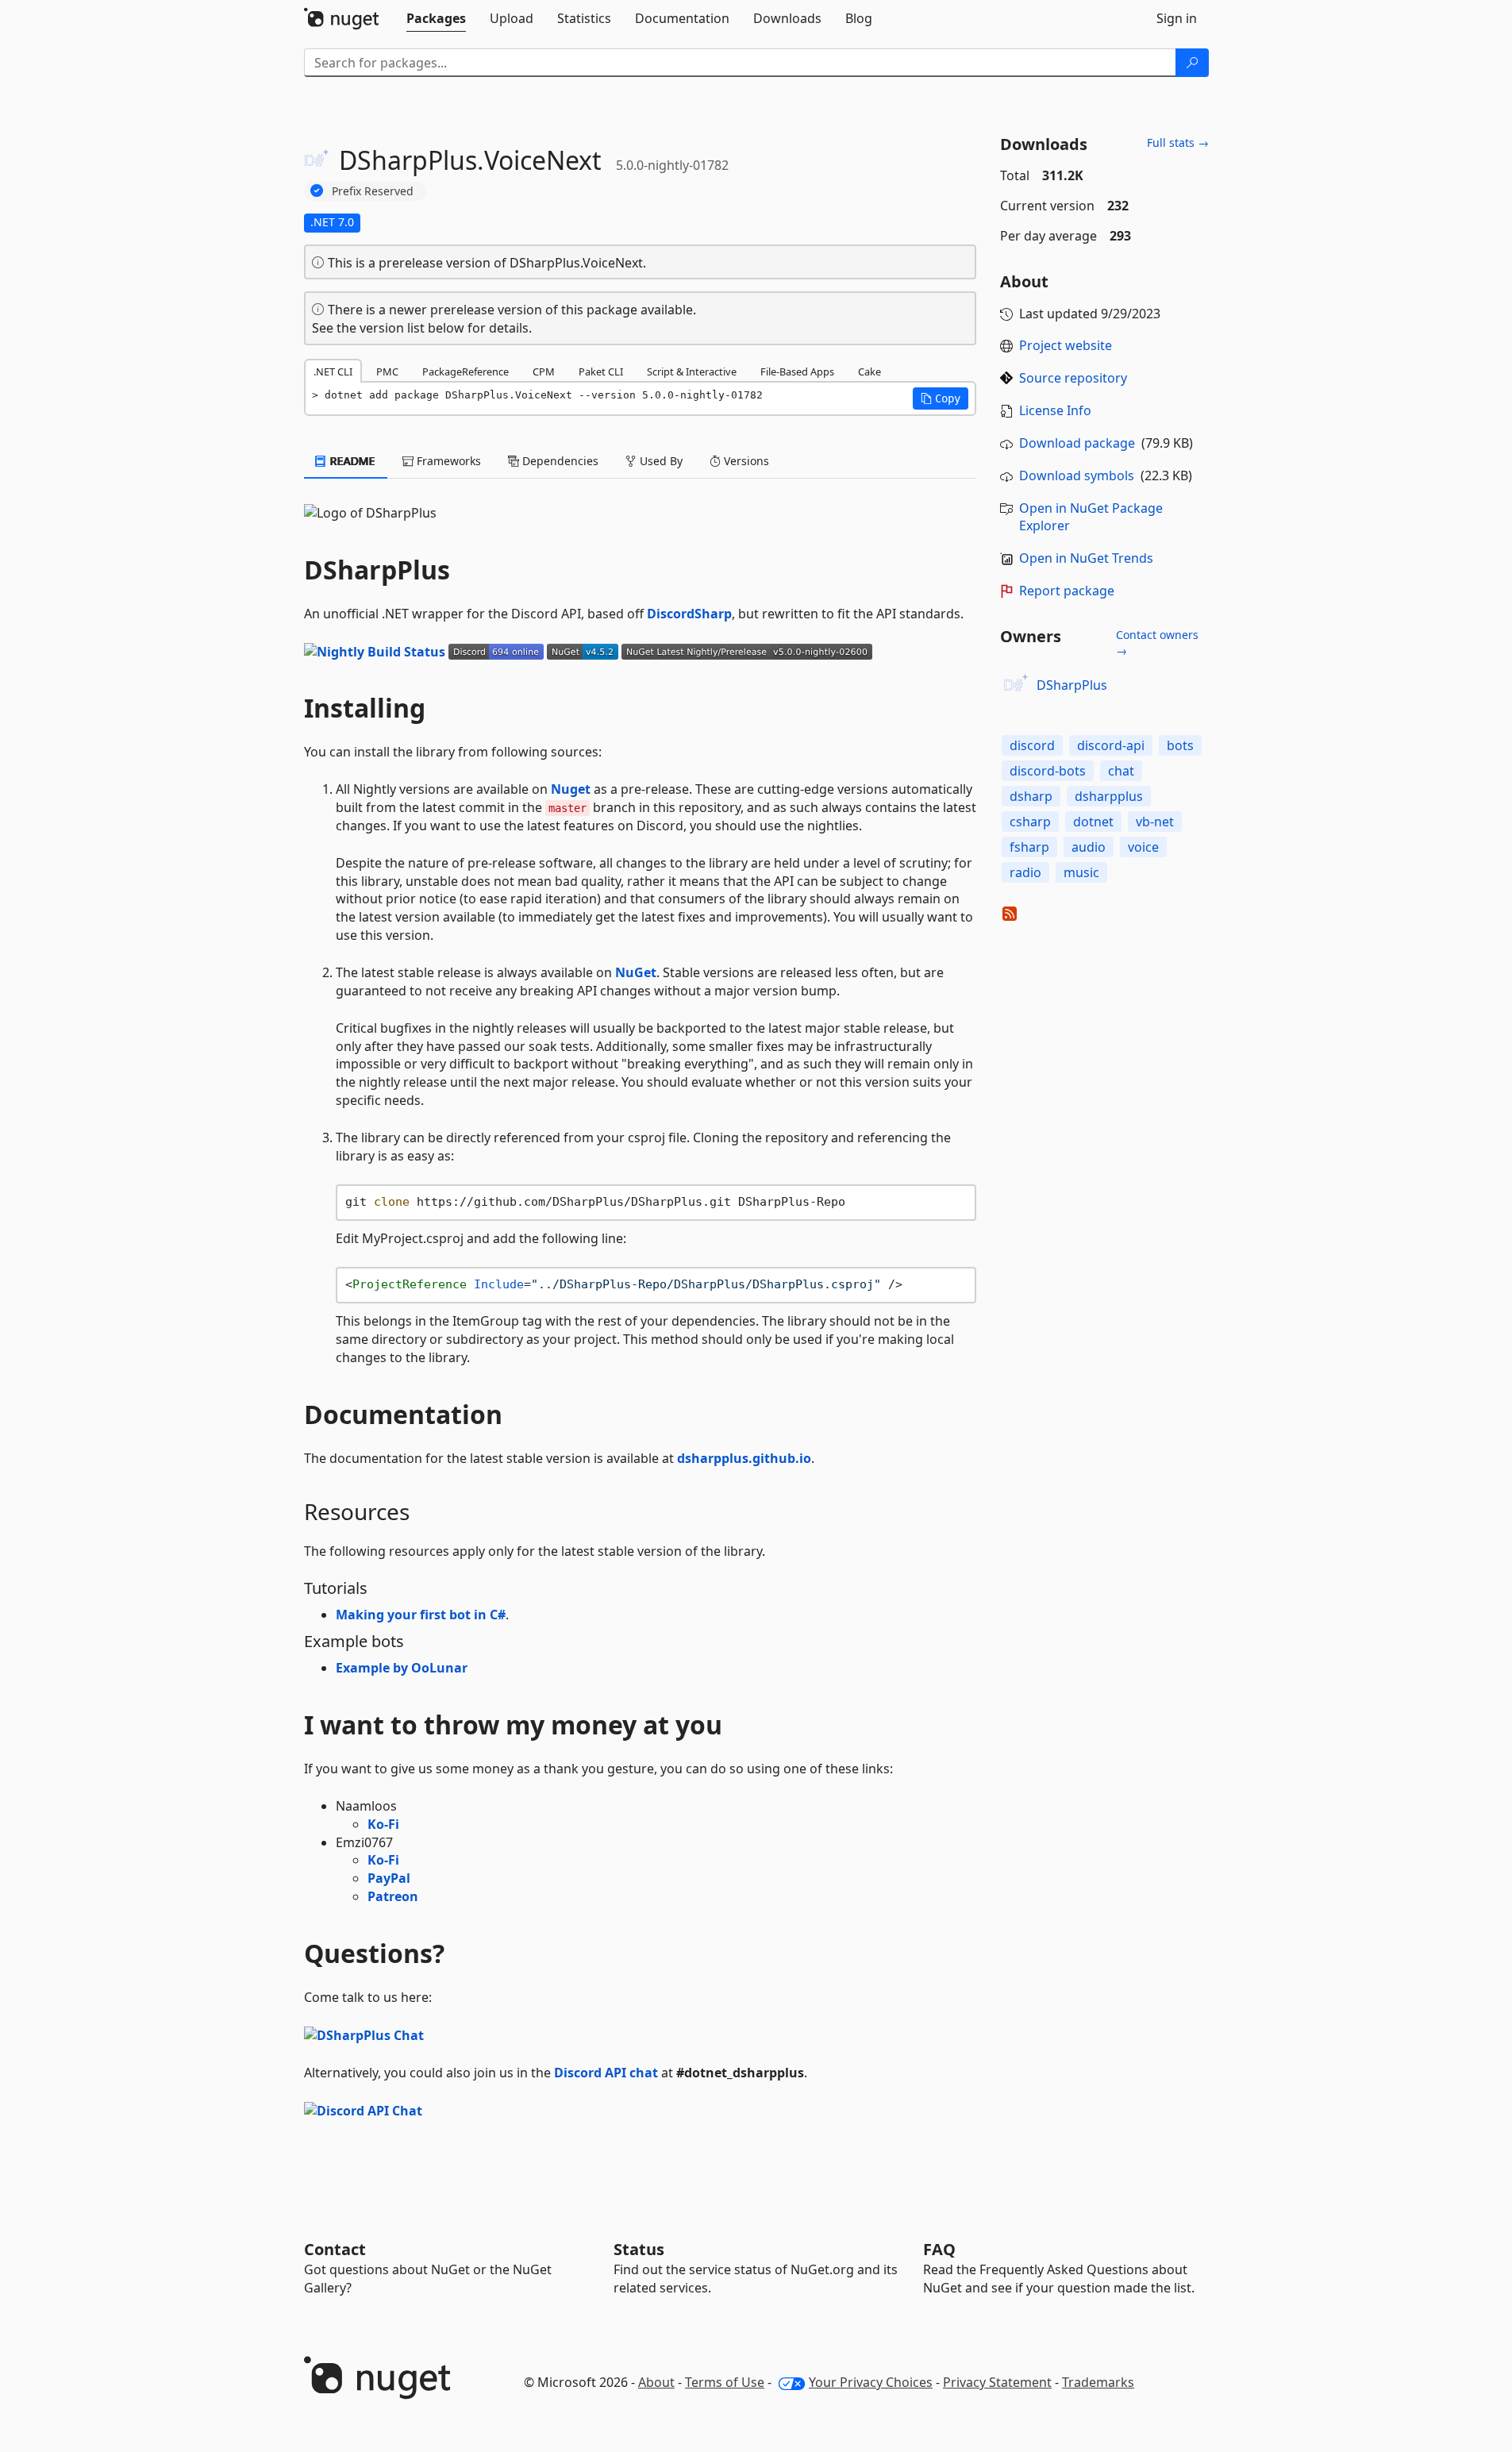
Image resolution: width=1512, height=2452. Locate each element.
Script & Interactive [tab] (692, 371)
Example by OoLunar (402, 1668)
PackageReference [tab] (466, 371)
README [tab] (351, 461)
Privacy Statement (997, 2382)
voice (1143, 847)
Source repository (1073, 378)
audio (1089, 847)
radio (1025, 872)
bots (1180, 745)
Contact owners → (1157, 643)
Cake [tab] (869, 371)
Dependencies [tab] (559, 461)
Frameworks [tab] (447, 461)
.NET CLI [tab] (333, 371)
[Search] (1192, 63)
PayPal (389, 1878)
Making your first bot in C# (421, 1615)
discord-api (1111, 745)
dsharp (1031, 796)
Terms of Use (725, 2382)
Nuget (571, 789)
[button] (941, 398)
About (656, 2382)
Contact (335, 2249)
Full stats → (1178, 142)
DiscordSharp (689, 614)
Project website (1066, 345)
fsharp (1029, 847)
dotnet (1093, 822)
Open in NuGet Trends (1086, 558)
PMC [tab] (387, 371)
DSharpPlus (1072, 685)
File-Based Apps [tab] (797, 371)
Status (639, 2249)
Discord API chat (606, 2073)
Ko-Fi (383, 1824)
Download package (1077, 443)
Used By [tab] (660, 461)
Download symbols (1077, 475)
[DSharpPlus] (1016, 685)
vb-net (1155, 822)
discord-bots (1048, 771)
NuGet (636, 972)
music (1081, 872)
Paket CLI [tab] (601, 371)
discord (1032, 745)
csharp (1030, 822)
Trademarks (1098, 2382)
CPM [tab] (544, 371)
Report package (1067, 591)
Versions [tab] (745, 461)
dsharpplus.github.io (744, 1458)
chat (1121, 771)
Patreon (393, 1896)
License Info (1055, 410)
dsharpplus (1109, 796)
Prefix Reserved (373, 191)
